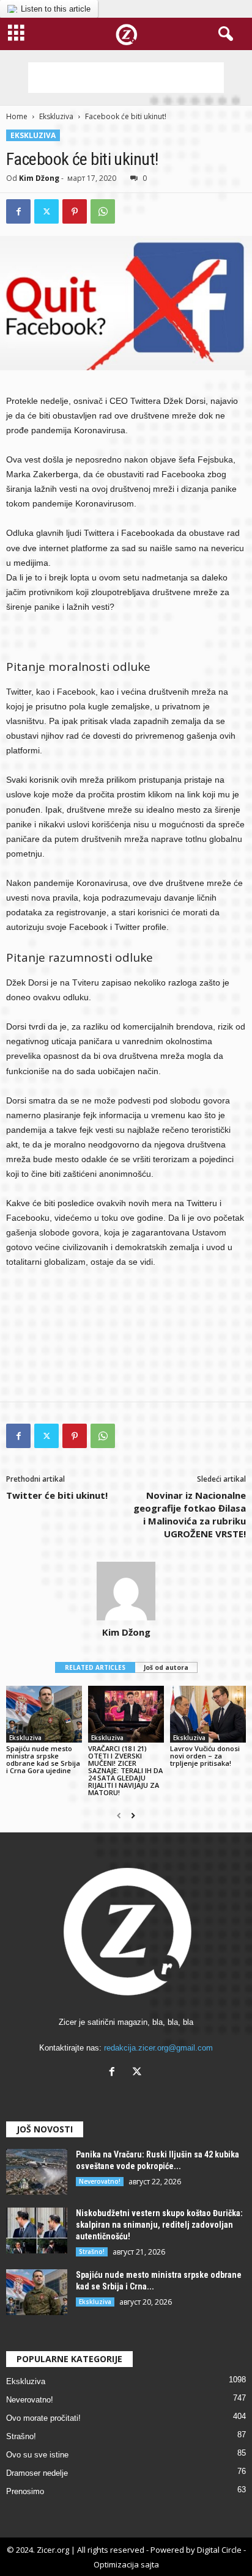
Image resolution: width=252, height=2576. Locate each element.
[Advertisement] (126, 78)
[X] (139, 2073)
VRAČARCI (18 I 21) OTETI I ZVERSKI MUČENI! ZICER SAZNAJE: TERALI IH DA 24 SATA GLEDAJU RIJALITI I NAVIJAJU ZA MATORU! (125, 1770)
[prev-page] (119, 1816)
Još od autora (166, 1667)
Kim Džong (39, 178)
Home (17, 116)
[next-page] (133, 1816)
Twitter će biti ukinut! (57, 1495)
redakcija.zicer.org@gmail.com (158, 2048)
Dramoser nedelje (37, 2473)
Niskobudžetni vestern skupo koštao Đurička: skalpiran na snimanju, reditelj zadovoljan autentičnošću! (159, 2225)
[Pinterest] (75, 211)
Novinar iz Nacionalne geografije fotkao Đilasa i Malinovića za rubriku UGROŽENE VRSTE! (190, 1514)
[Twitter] (46, 211)
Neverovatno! (100, 2181)
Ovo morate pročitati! (43, 2418)
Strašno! (92, 2252)
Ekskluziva (56, 116)
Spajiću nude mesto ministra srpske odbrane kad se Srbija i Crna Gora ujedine (43, 1759)
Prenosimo (25, 2491)
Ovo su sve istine (37, 2455)
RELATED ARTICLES (95, 1667)
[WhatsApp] (103, 211)
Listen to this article (56, 9)
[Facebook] (18, 211)
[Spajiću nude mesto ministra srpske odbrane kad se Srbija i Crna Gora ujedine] (44, 1714)
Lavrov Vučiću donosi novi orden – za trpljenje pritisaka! (205, 1756)
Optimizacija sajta (126, 2564)
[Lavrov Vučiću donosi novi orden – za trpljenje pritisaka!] (208, 1714)
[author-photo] (126, 1591)
